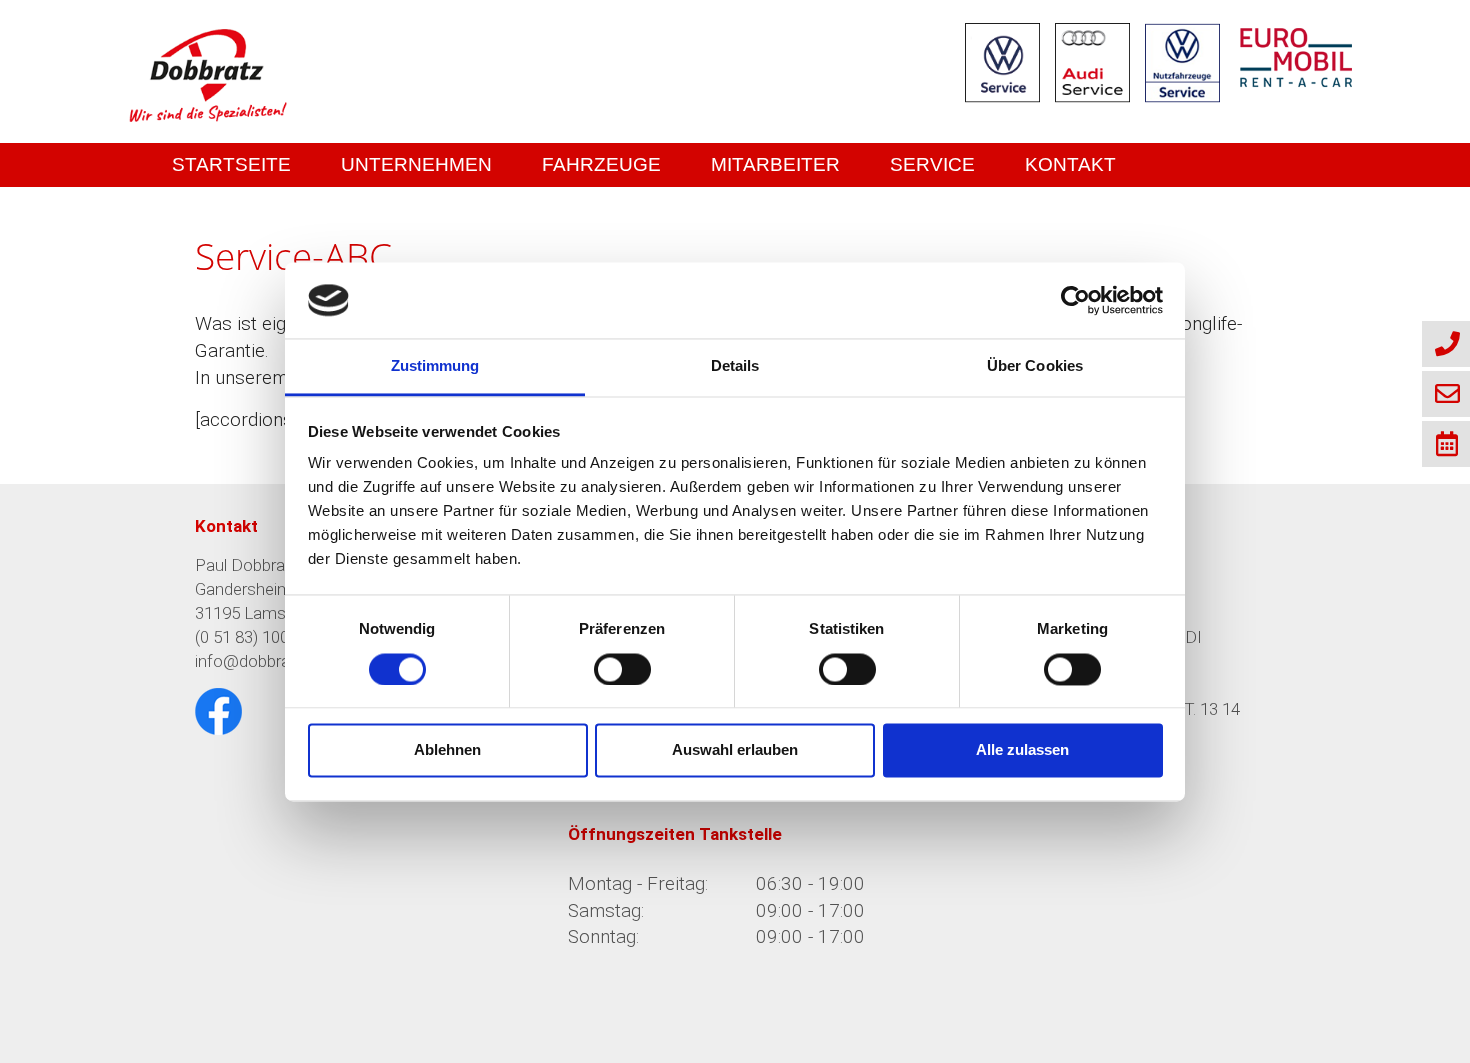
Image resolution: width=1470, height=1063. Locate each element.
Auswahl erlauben (735, 750)
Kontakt (1070, 164)
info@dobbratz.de (260, 661)
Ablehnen (447, 750)
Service (932, 164)
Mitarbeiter (775, 164)
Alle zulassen (1022, 750)
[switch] (622, 669)
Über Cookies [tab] (1035, 366)
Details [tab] (735, 366)
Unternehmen (416, 164)
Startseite (231, 164)
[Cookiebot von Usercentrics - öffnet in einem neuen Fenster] (1075, 300)
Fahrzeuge (601, 164)
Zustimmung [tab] (435, 366)
